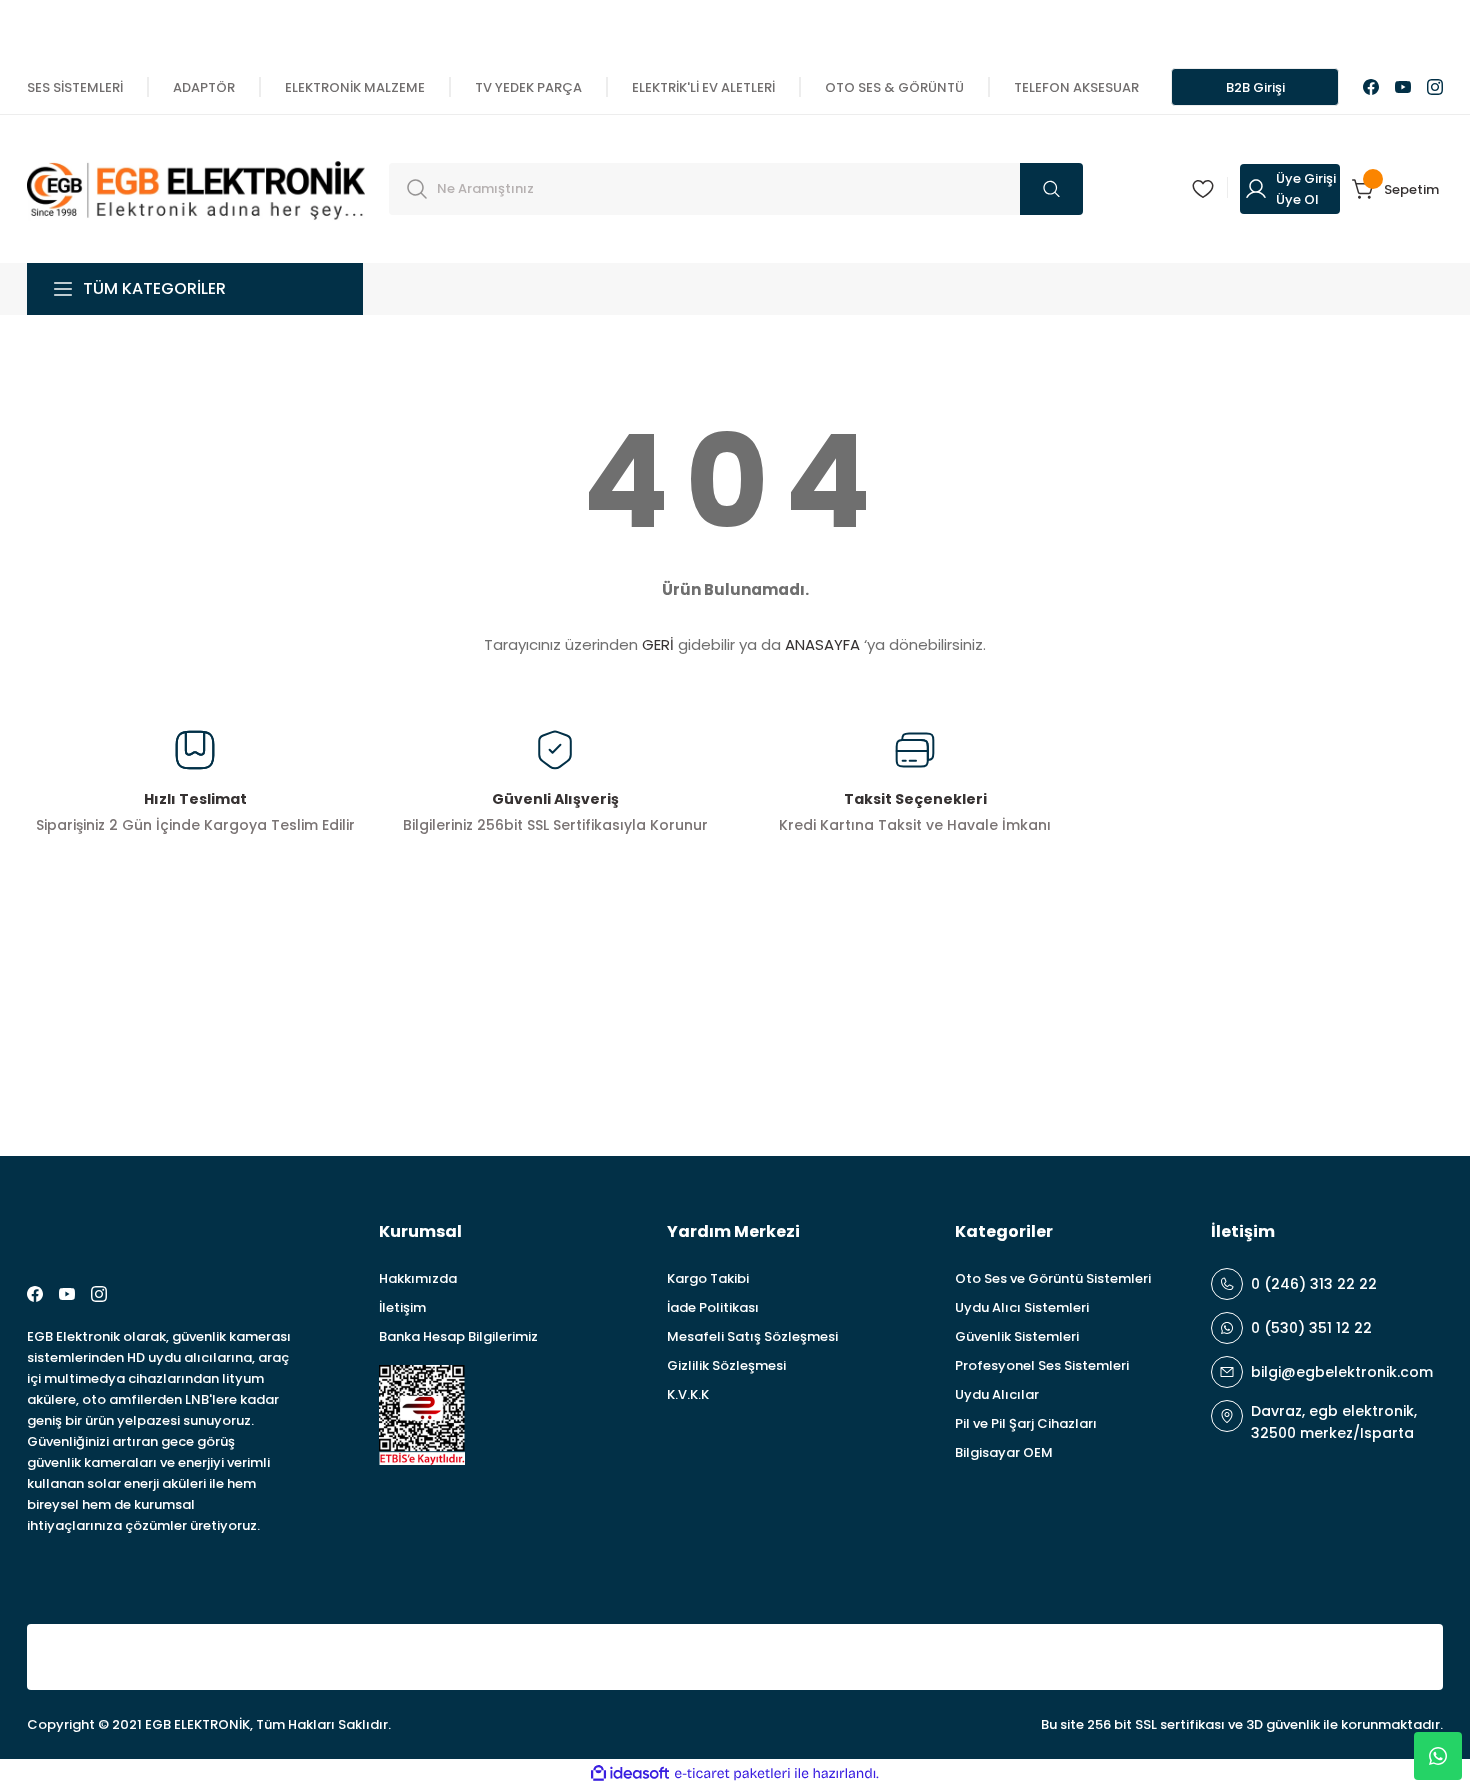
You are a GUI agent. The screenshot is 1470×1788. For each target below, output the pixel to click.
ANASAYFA (822, 644)
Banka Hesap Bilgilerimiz (458, 1336)
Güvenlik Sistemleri (1017, 1336)
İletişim (402, 1307)
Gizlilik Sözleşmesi (726, 1365)
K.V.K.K (688, 1394)
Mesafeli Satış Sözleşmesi (752, 1336)
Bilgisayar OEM (1004, 1452)
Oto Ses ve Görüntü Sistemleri (1053, 1278)
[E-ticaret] (732, 1774)
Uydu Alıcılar (997, 1394)
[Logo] (196, 187)
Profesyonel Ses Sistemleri (1042, 1365)
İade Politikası (713, 1307)
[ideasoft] (630, 1773)
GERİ (658, 644)
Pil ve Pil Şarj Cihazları (1026, 1423)
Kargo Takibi (708, 1278)
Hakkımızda (418, 1278)
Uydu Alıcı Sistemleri (1022, 1307)
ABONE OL (1368, 1039)
